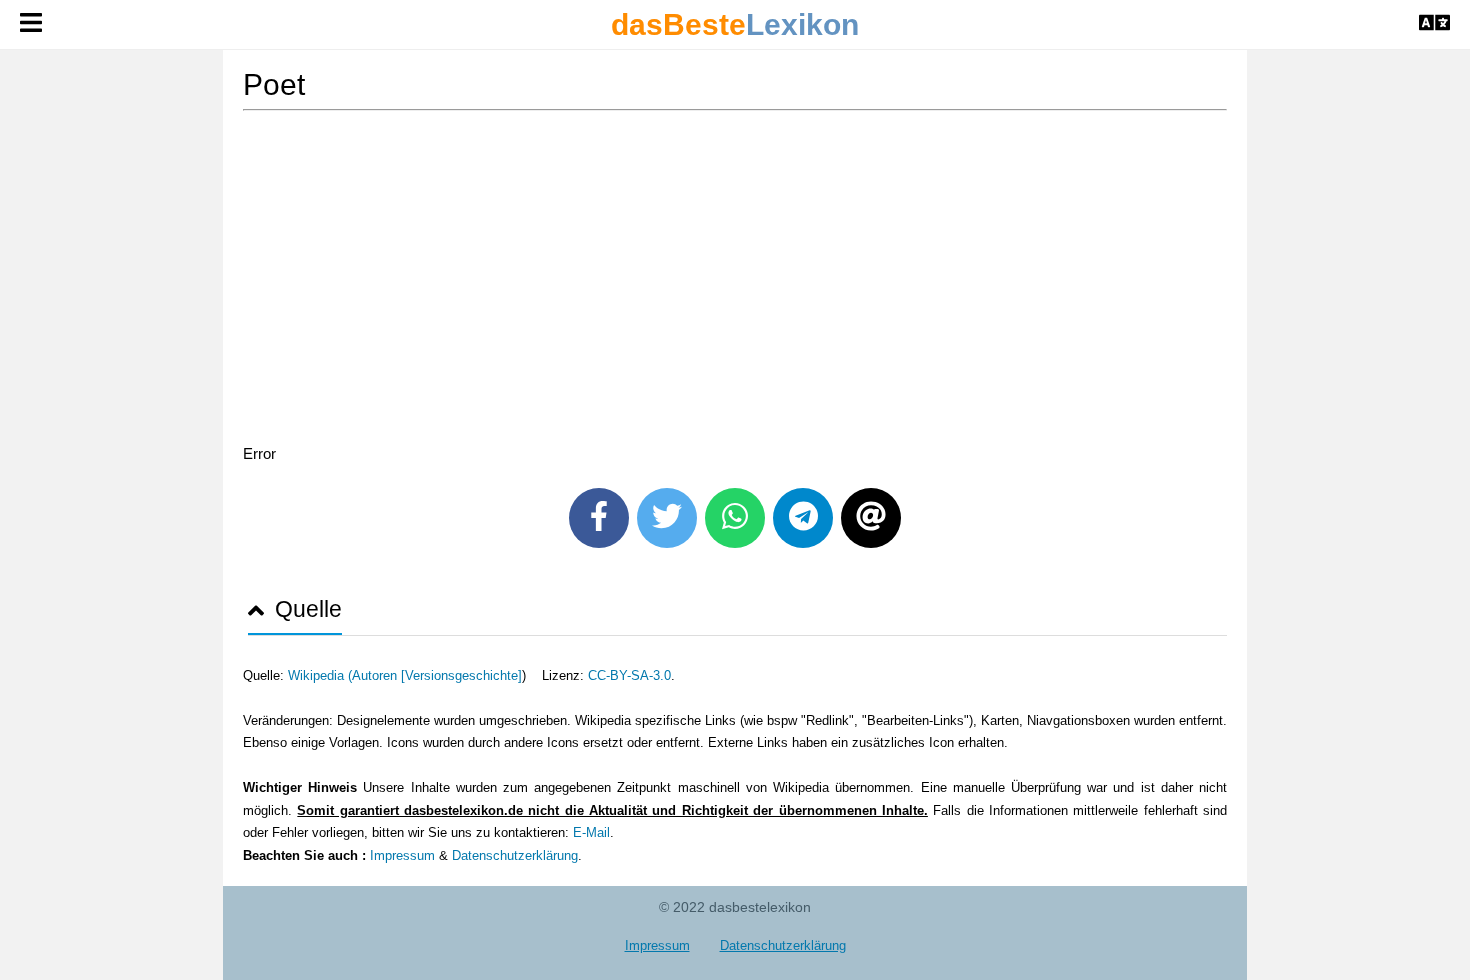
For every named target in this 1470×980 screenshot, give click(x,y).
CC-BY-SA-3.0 (629, 675)
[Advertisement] (735, 281)
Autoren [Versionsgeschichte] (437, 675)
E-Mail (591, 832)
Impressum (402, 855)
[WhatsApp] (735, 518)
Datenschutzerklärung (515, 855)
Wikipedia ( (320, 675)
